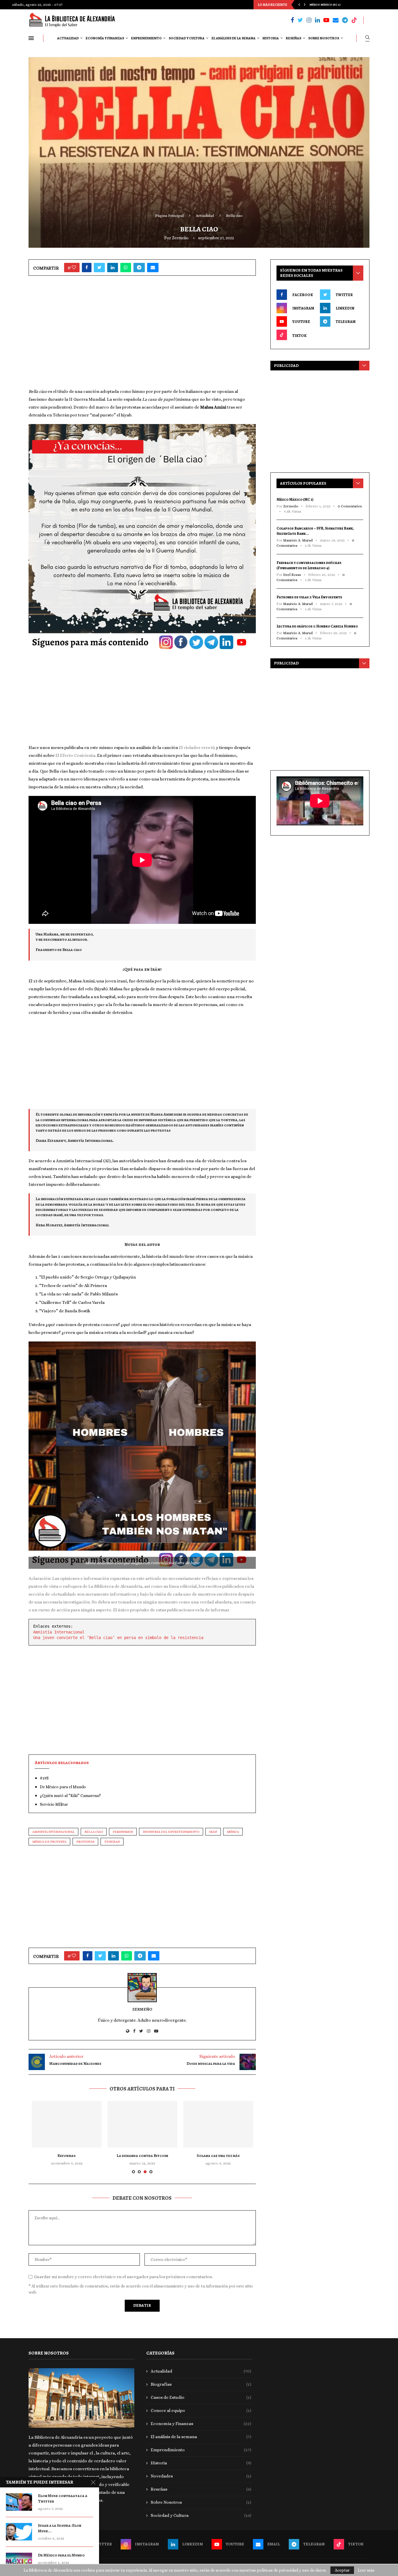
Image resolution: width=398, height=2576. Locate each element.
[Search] (367, 38)
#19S (44, 1778)
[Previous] (299, 5)
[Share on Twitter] (99, 268)
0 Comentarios (350, 506)
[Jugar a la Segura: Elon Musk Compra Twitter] (19, 2532)
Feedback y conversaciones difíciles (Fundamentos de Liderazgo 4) (309, 565)
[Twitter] (300, 20)
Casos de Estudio (201, 2397)
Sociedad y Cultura (187, 38)
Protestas (85, 1842)
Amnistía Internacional (59, 1632)
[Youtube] (326, 20)
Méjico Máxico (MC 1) (295, 499)
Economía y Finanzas (105, 38)
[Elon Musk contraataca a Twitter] (19, 2502)
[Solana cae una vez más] (218, 2124)
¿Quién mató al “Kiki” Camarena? (70, 1796)
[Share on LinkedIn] (113, 268)
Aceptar (342, 2570)
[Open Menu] (31, 38)
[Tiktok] (354, 20)
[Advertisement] (142, 334)
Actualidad (68, 38)
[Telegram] (345, 20)
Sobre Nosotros (324, 38)
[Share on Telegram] (139, 268)
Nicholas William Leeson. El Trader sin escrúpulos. (349, 5)
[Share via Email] (153, 268)
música (233, 1832)
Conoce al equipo (201, 2410)
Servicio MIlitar (54, 1804)
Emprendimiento (146, 38)
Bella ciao (94, 1832)
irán (213, 1832)
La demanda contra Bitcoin (142, 2156)
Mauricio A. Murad (298, 540)
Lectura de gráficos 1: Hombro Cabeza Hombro (317, 626)
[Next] (305, 5)
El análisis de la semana (234, 38)
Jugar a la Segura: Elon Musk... (60, 2528)
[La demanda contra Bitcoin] (142, 2124)
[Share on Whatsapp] (126, 268)
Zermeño (180, 238)
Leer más (366, 2570)
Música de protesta (49, 1842)
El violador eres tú (197, 748)
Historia (271, 38)
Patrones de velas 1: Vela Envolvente (309, 597)
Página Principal (169, 216)
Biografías (201, 2384)
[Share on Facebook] (87, 268)
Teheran (112, 1842)
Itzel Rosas (292, 575)
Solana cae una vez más (218, 2156)
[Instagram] (309, 20)
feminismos (123, 1832)
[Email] (336, 20)
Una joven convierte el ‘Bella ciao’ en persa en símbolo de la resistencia (118, 1638)
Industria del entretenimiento (171, 1832)
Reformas (67, 2156)
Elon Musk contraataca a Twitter (63, 2499)
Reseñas (294, 38)
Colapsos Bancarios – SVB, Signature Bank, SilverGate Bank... (315, 531)
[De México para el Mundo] (19, 2561)
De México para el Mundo (63, 1787)
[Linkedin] (317, 20)
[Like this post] (74, 268)
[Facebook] (292, 20)
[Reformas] (67, 2124)
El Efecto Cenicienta (75, 755)
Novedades (201, 2476)
